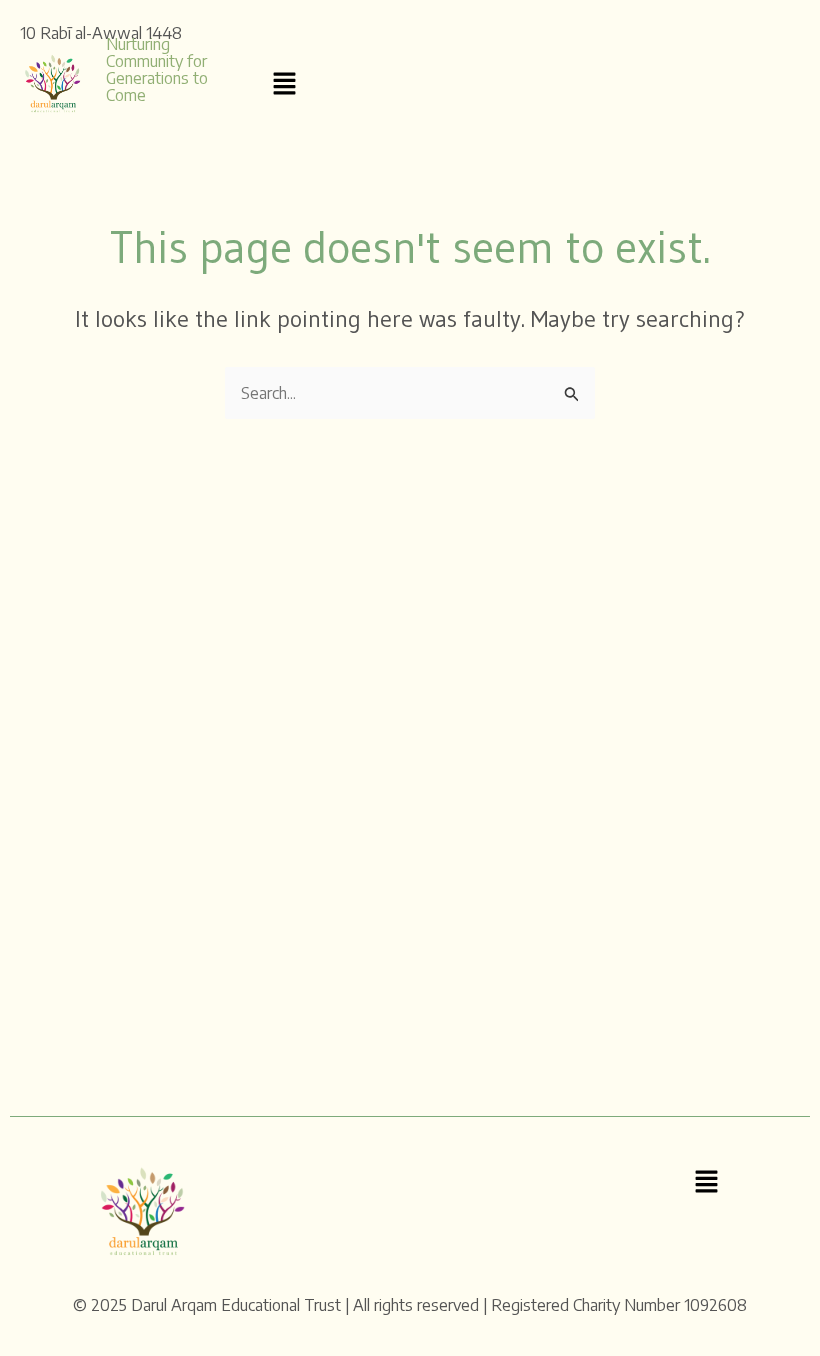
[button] (284, 84)
